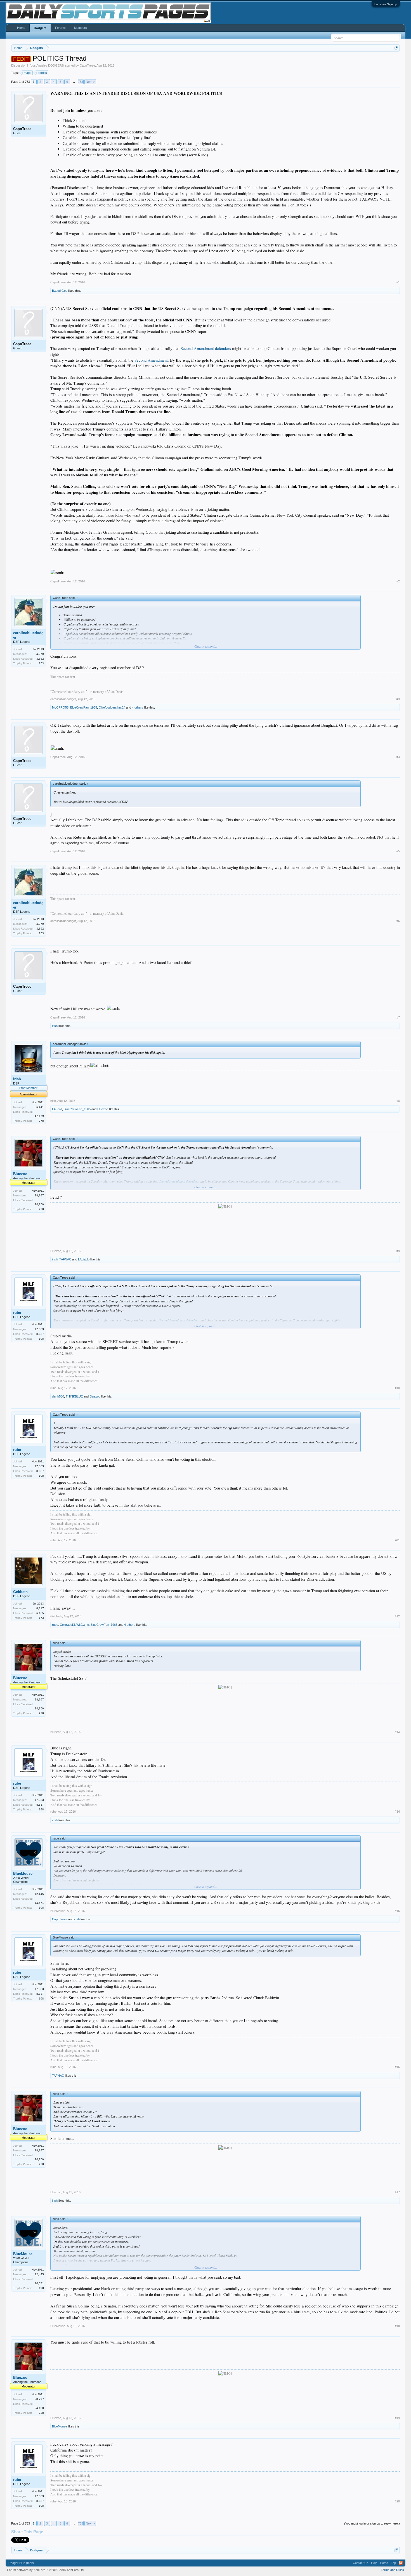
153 (41, 663)
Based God (60, 291)
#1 (398, 282)
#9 (398, 1251)
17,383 (39, 1329)
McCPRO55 (60, 707)
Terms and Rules (392, 2570)
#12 (397, 1616)
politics (42, 73)
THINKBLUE (74, 1396)
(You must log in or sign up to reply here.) (372, 2523)
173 (41, 1618)
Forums (60, 28)
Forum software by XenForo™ (46, 2570)
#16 (397, 2067)
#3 (398, 699)
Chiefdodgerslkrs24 (112, 707)
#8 (398, 1101)
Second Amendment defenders (206, 348)
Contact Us (361, 2563)
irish (55, 1026)
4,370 (40, 654)
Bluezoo (103, 1109)
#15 (397, 1911)
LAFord (57, 1109)
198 (41, 1339)
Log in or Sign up (386, 4)
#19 (397, 2418)
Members (81, 28)
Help (374, 2563)
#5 (398, 851)
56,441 (39, 1107)
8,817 (40, 1608)
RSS (401, 2563)
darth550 (58, 1396)
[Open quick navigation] (396, 48)
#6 (398, 921)
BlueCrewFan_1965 (84, 707)
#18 (397, 2326)
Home (21, 28)
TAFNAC (65, 1259)
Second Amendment (151, 360)
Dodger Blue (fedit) (21, 2563)
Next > (90, 82)
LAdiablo (84, 1259)
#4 (398, 757)
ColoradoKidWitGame (74, 1625)
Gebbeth (20, 1592)
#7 (398, 1017)
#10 (397, 1388)
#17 (397, 2192)
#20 (397, 2501)
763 (81, 82)
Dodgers (40, 28)
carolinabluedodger (28, 635)
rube (17, 1313)
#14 (397, 1812)
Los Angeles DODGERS (47, 65)
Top (393, 2563)
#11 (397, 1540)
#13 (397, 1732)
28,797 (39, 1195)
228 (41, 1209)
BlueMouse (23, 1873)
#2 (398, 581)
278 (41, 1121)
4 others (138, 707)
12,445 (39, 1894)
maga (28, 73)
